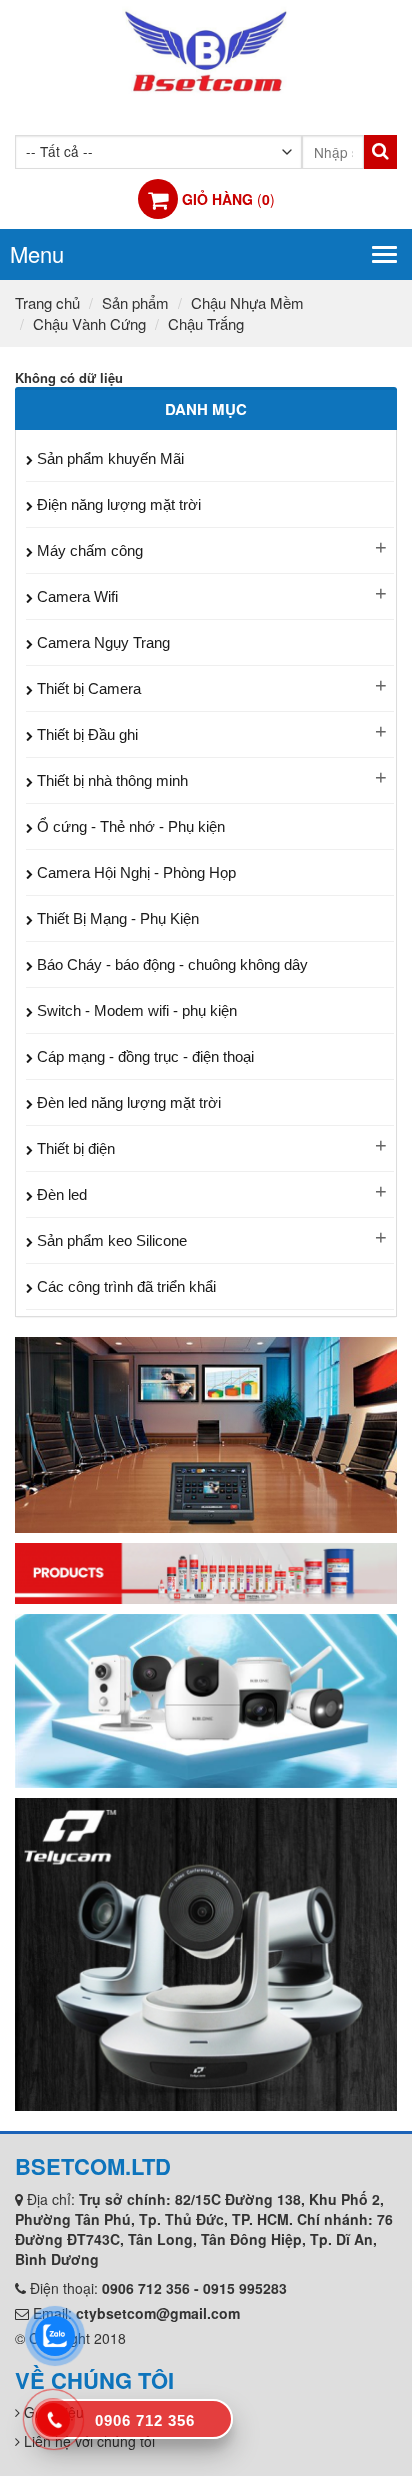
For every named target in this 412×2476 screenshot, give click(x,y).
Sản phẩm (135, 302)
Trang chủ (47, 302)
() (228, 199)
